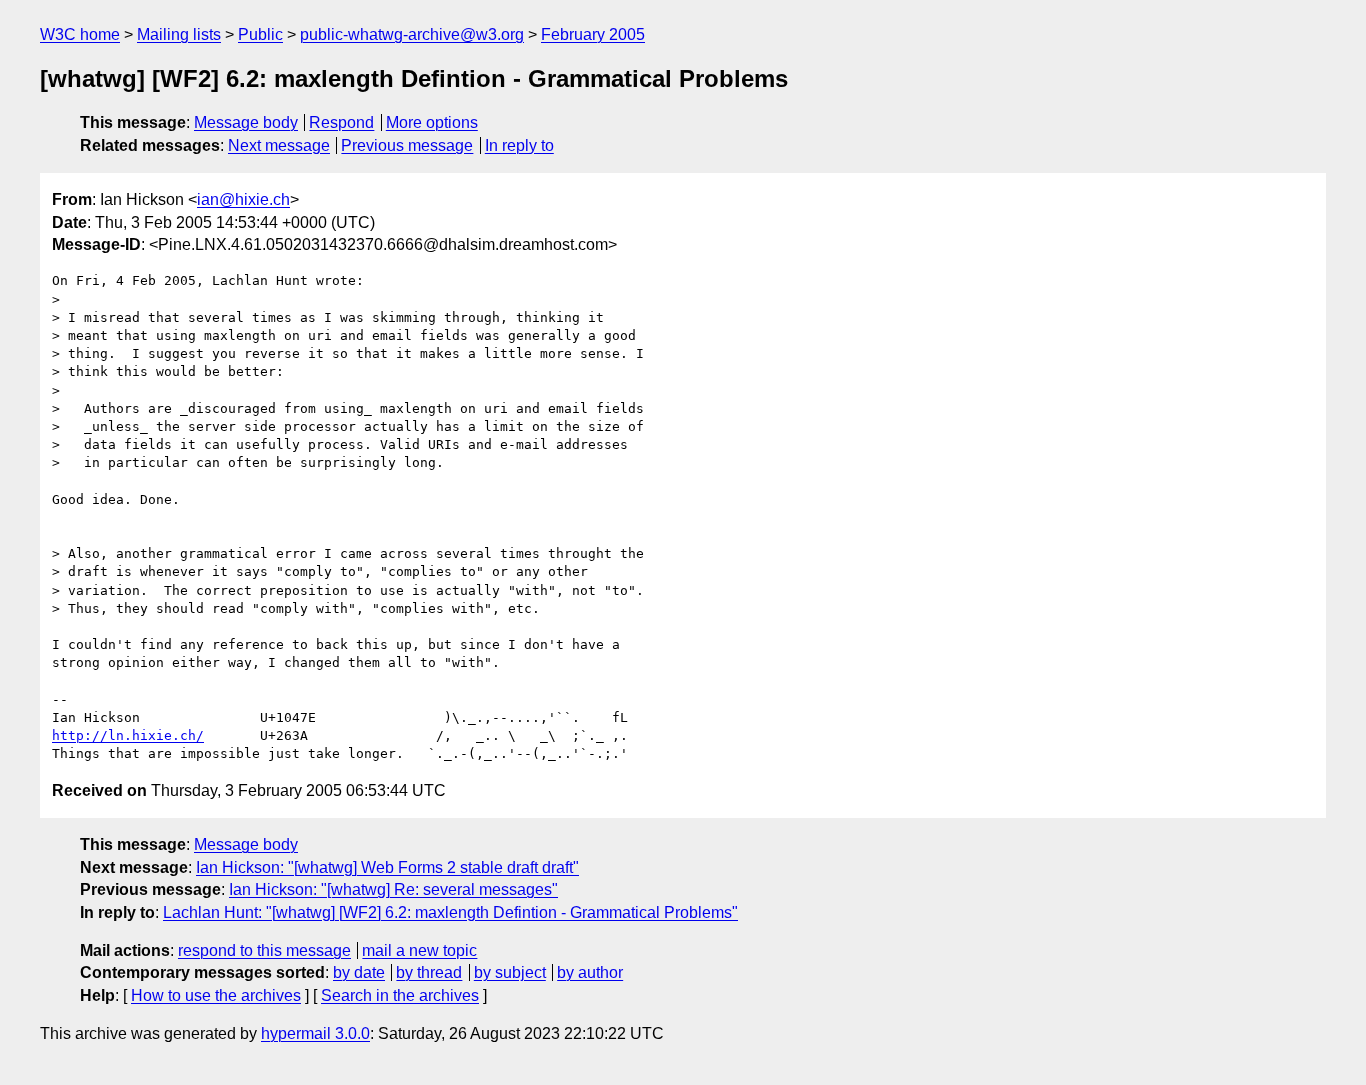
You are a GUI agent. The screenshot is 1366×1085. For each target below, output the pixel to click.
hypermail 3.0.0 (315, 1033)
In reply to (519, 145)
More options (432, 122)
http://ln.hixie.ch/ (128, 735)
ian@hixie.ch (243, 199)
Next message (279, 145)
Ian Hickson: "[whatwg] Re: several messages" (393, 889)
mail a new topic (419, 950)
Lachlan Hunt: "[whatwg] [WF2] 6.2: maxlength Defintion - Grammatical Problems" (450, 912)
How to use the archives (216, 995)
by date (359, 972)
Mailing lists (179, 34)
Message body (246, 122)
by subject (510, 972)
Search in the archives (400, 995)
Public (260, 34)
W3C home (80, 34)
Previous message (407, 145)
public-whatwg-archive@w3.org (412, 34)
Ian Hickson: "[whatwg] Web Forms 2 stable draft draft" (387, 867)
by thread (429, 972)
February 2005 (593, 34)
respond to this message (264, 950)
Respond (341, 122)
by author (590, 972)
